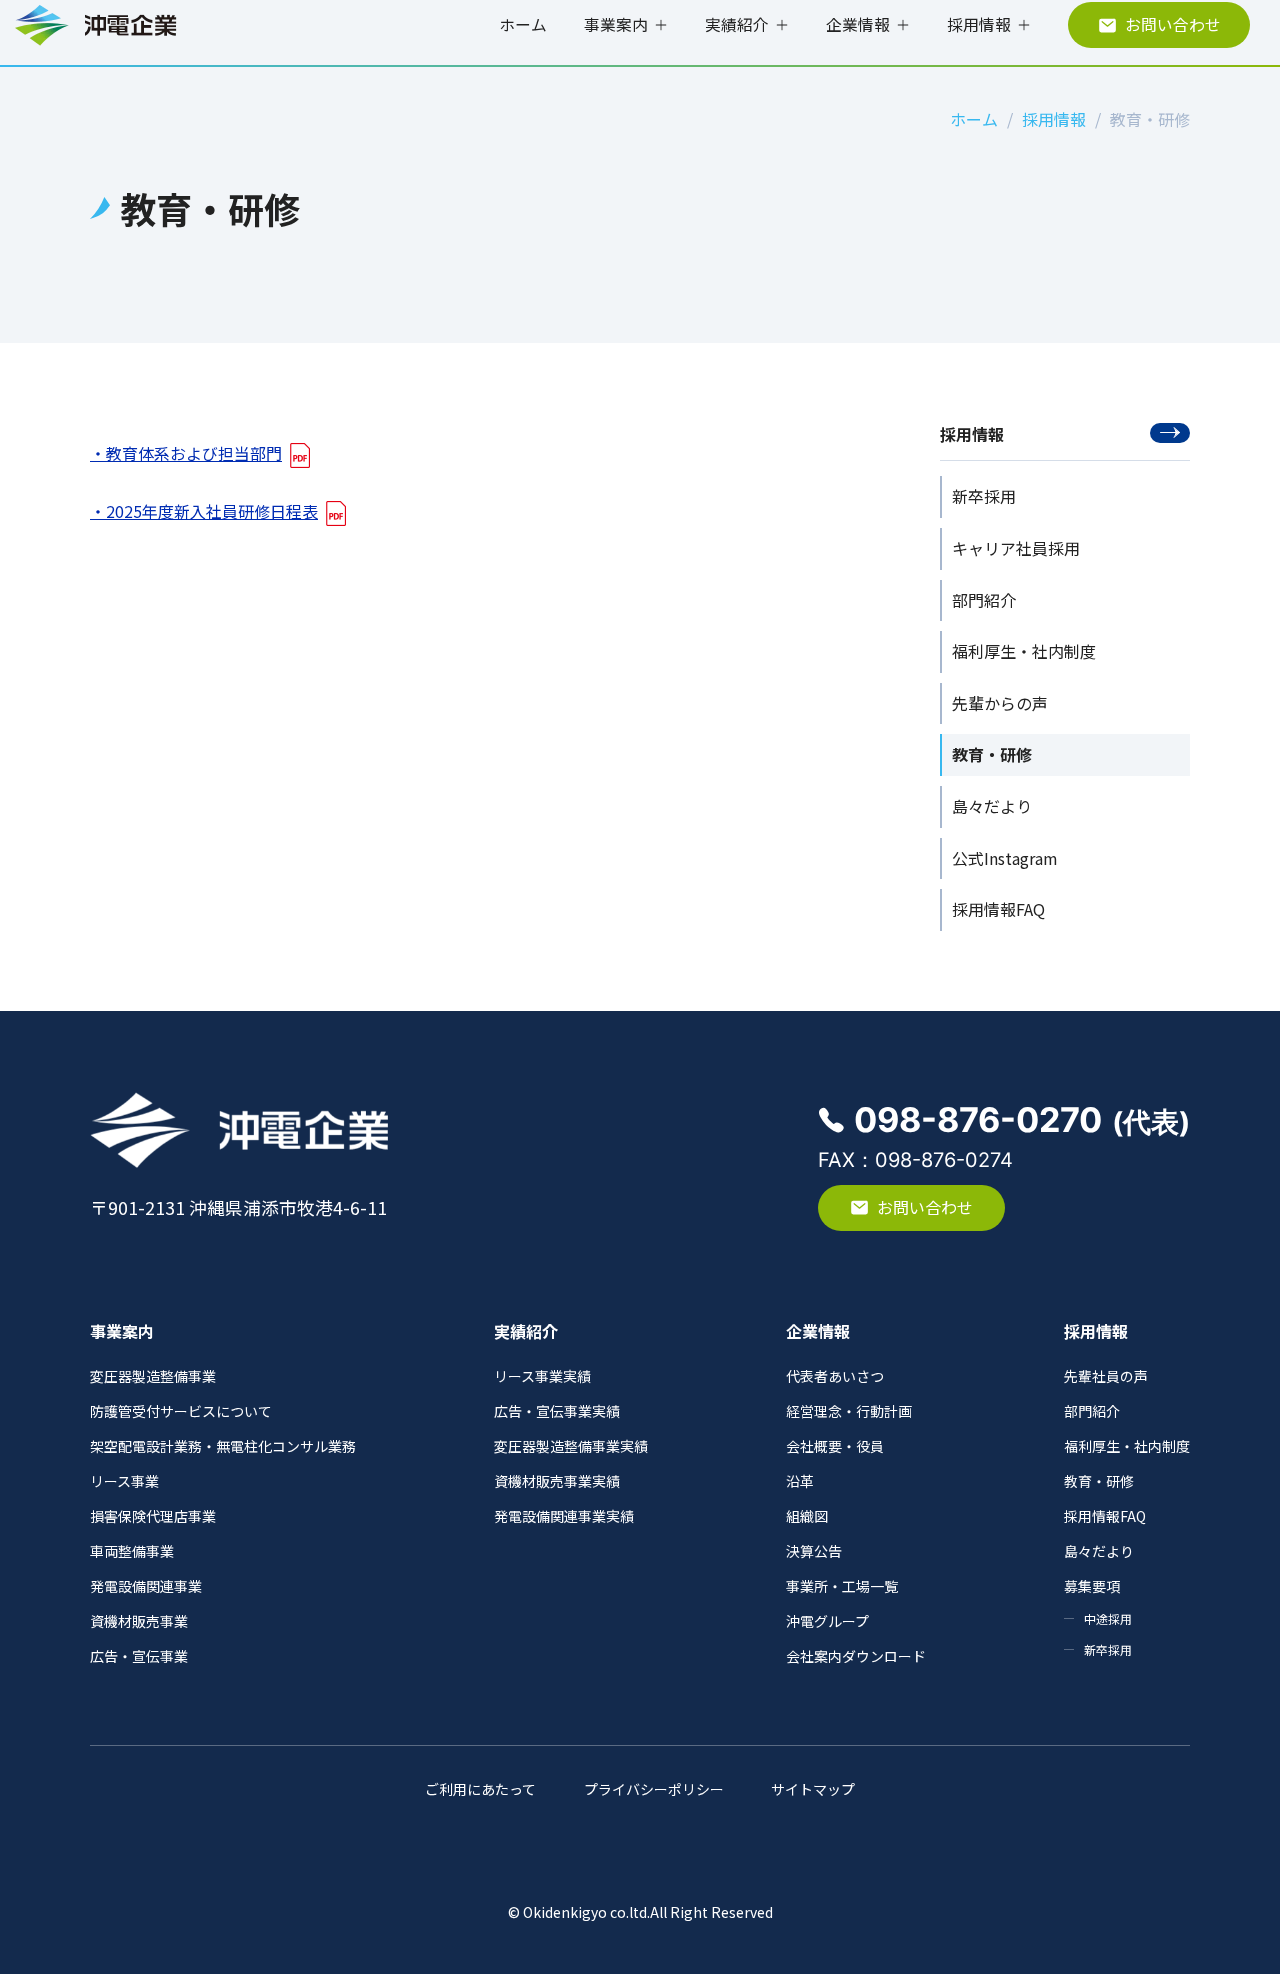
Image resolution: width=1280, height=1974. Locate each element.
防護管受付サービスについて (181, 1411)
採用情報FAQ (998, 909)
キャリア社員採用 (1016, 548)
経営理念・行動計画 (849, 1411)
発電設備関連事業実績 (564, 1516)
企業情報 (858, 24)
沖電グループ (827, 1621)
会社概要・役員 (835, 1446)
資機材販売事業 (139, 1621)
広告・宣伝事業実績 (557, 1411)
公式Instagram (1005, 858)
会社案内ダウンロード (856, 1656)
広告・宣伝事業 (139, 1656)
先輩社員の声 (1106, 1376)
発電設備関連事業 (146, 1586)
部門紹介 (984, 600)
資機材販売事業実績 (557, 1481)
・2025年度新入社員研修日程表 (204, 511)
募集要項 (1092, 1586)
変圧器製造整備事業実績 (571, 1446)
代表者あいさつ (835, 1376)
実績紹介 (737, 24)
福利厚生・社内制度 (1024, 651)
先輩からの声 (1000, 703)
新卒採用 (984, 496)
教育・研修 (992, 754)
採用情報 (979, 24)
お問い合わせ (1173, 24)
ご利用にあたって (480, 1789)
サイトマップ (813, 1789)
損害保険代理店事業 (153, 1516)
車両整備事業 (132, 1551)
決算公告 (814, 1551)
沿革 (800, 1481)
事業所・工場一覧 (842, 1586)
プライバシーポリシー (654, 1789)
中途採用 (1108, 1618)
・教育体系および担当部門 (186, 453)
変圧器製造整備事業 (153, 1376)
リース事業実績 (542, 1376)
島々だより (992, 806)
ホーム (523, 24)
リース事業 (124, 1481)
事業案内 (616, 24)
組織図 (807, 1516)
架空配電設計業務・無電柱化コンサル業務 (223, 1446)
